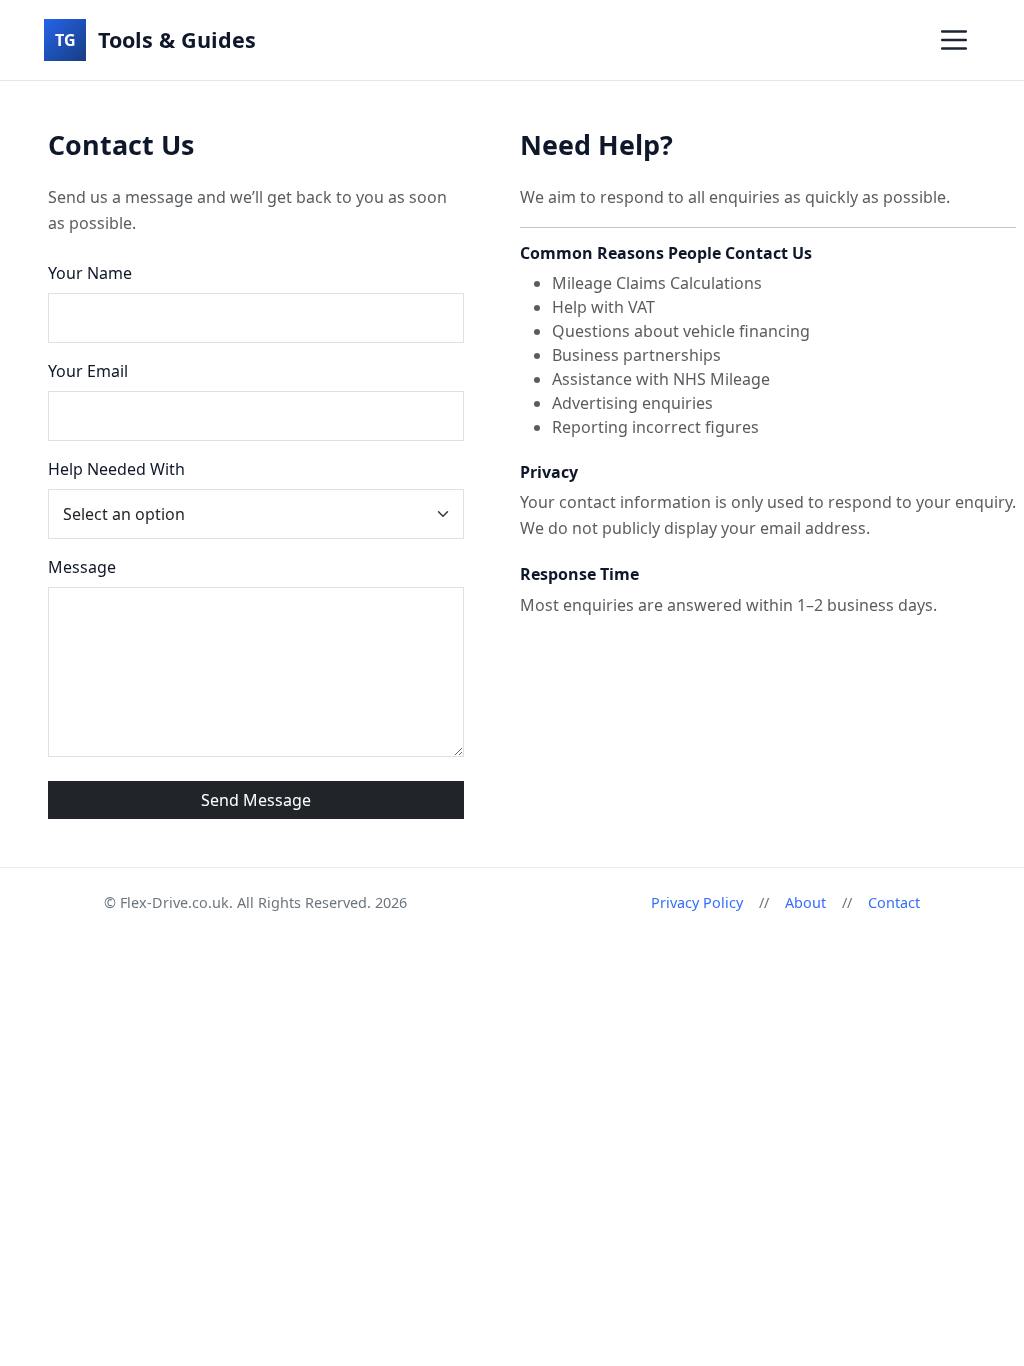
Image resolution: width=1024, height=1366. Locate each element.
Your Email (88, 371)
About (805, 902)
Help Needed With (116, 469)
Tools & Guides (155, 39)
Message (82, 567)
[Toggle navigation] (954, 40)
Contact (894, 902)
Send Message (256, 800)
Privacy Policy (697, 902)
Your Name (90, 273)
